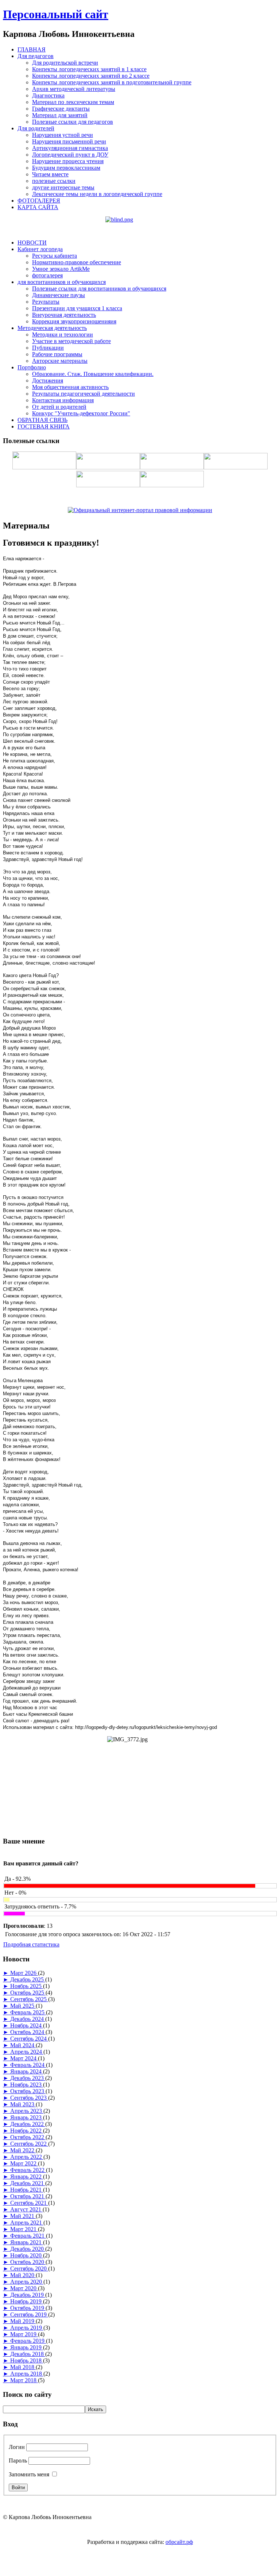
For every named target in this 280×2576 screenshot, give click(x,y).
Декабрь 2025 (28, 1979)
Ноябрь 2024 (27, 2025)
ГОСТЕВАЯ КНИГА (44, 426)
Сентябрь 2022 (29, 2144)
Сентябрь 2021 (29, 2203)
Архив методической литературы (74, 89)
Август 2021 (26, 2209)
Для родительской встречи (65, 63)
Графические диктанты (61, 109)
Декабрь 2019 (28, 2295)
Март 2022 (24, 2163)
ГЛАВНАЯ (32, 49)
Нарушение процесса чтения (68, 161)
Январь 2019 (27, 2347)
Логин (17, 2447)
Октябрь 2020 (28, 2262)
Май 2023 (23, 2104)
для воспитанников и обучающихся (62, 282)
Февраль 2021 (28, 2236)
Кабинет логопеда (40, 249)
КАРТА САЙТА (38, 207)
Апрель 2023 (27, 2111)
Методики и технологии (63, 335)
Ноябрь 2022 (27, 2131)
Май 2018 (23, 2367)
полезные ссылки (54, 181)
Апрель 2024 (27, 2052)
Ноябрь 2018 (27, 2360)
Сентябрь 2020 (29, 2269)
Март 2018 (24, 2380)
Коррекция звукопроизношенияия (74, 321)
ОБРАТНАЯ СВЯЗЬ (42, 420)
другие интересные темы (63, 187)
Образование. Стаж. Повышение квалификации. (93, 374)
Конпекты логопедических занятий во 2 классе (91, 76)
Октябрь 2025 (28, 1993)
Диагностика (48, 95)
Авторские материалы (60, 361)
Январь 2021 (27, 2242)
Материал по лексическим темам (73, 102)
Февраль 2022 (28, 2170)
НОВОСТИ (32, 243)
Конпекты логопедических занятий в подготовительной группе (112, 82)
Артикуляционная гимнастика (70, 148)
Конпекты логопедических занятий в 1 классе (89, 69)
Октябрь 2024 (28, 2032)
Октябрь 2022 (28, 2137)
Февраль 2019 (28, 2341)
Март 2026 (24, 1973)
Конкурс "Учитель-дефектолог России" (81, 413)
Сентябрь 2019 (29, 2314)
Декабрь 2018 (28, 2354)
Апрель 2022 (27, 2157)
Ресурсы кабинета (55, 256)
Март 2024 (24, 2058)
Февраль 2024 (28, 2065)
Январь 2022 (27, 2177)
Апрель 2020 (27, 2282)
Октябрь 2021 (28, 2196)
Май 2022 (23, 2150)
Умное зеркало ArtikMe (61, 269)
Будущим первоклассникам (66, 168)
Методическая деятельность (52, 328)
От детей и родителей (59, 407)
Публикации (48, 348)
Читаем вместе (50, 174)
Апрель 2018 (27, 2374)
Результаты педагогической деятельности (83, 394)
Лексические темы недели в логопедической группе (97, 194)
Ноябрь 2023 (27, 2085)
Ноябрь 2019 (27, 2301)
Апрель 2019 (27, 2328)
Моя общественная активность (70, 387)
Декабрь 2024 (28, 2019)
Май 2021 (23, 2216)
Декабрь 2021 (28, 2183)
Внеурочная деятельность (64, 315)
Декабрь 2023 (28, 2078)
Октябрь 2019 (28, 2308)
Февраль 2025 (28, 2012)
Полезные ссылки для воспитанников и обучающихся (99, 289)
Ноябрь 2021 (27, 2190)
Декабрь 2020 (28, 2249)
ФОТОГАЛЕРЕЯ (39, 201)
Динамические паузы (59, 295)
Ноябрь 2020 (27, 2255)
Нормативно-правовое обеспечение (77, 262)
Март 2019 (24, 2334)
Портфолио (32, 367)
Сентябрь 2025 (29, 1999)
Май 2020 (23, 2275)
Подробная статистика (31, 1944)
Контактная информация (63, 400)
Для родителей (36, 128)
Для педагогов (36, 56)
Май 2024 (23, 2045)
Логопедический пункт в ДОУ (70, 155)
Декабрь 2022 (28, 2124)
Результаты (46, 302)
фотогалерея (47, 275)
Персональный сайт (56, 14)
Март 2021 (24, 2229)
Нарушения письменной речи (69, 141)
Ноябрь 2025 (27, 1986)
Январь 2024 (27, 2071)
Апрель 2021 (27, 2223)
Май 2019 (23, 2321)
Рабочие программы (57, 354)
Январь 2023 (27, 2117)
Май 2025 (23, 2006)
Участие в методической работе (71, 341)
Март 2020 (24, 2288)
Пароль (18, 2460)
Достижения (48, 380)
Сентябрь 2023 (29, 2098)
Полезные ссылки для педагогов (73, 122)
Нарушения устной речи (63, 135)
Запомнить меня (29, 2474)
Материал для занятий (60, 115)
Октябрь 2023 (28, 2091)
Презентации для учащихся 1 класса (77, 308)
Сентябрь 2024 (29, 2039)
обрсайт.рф (179, 2542)
